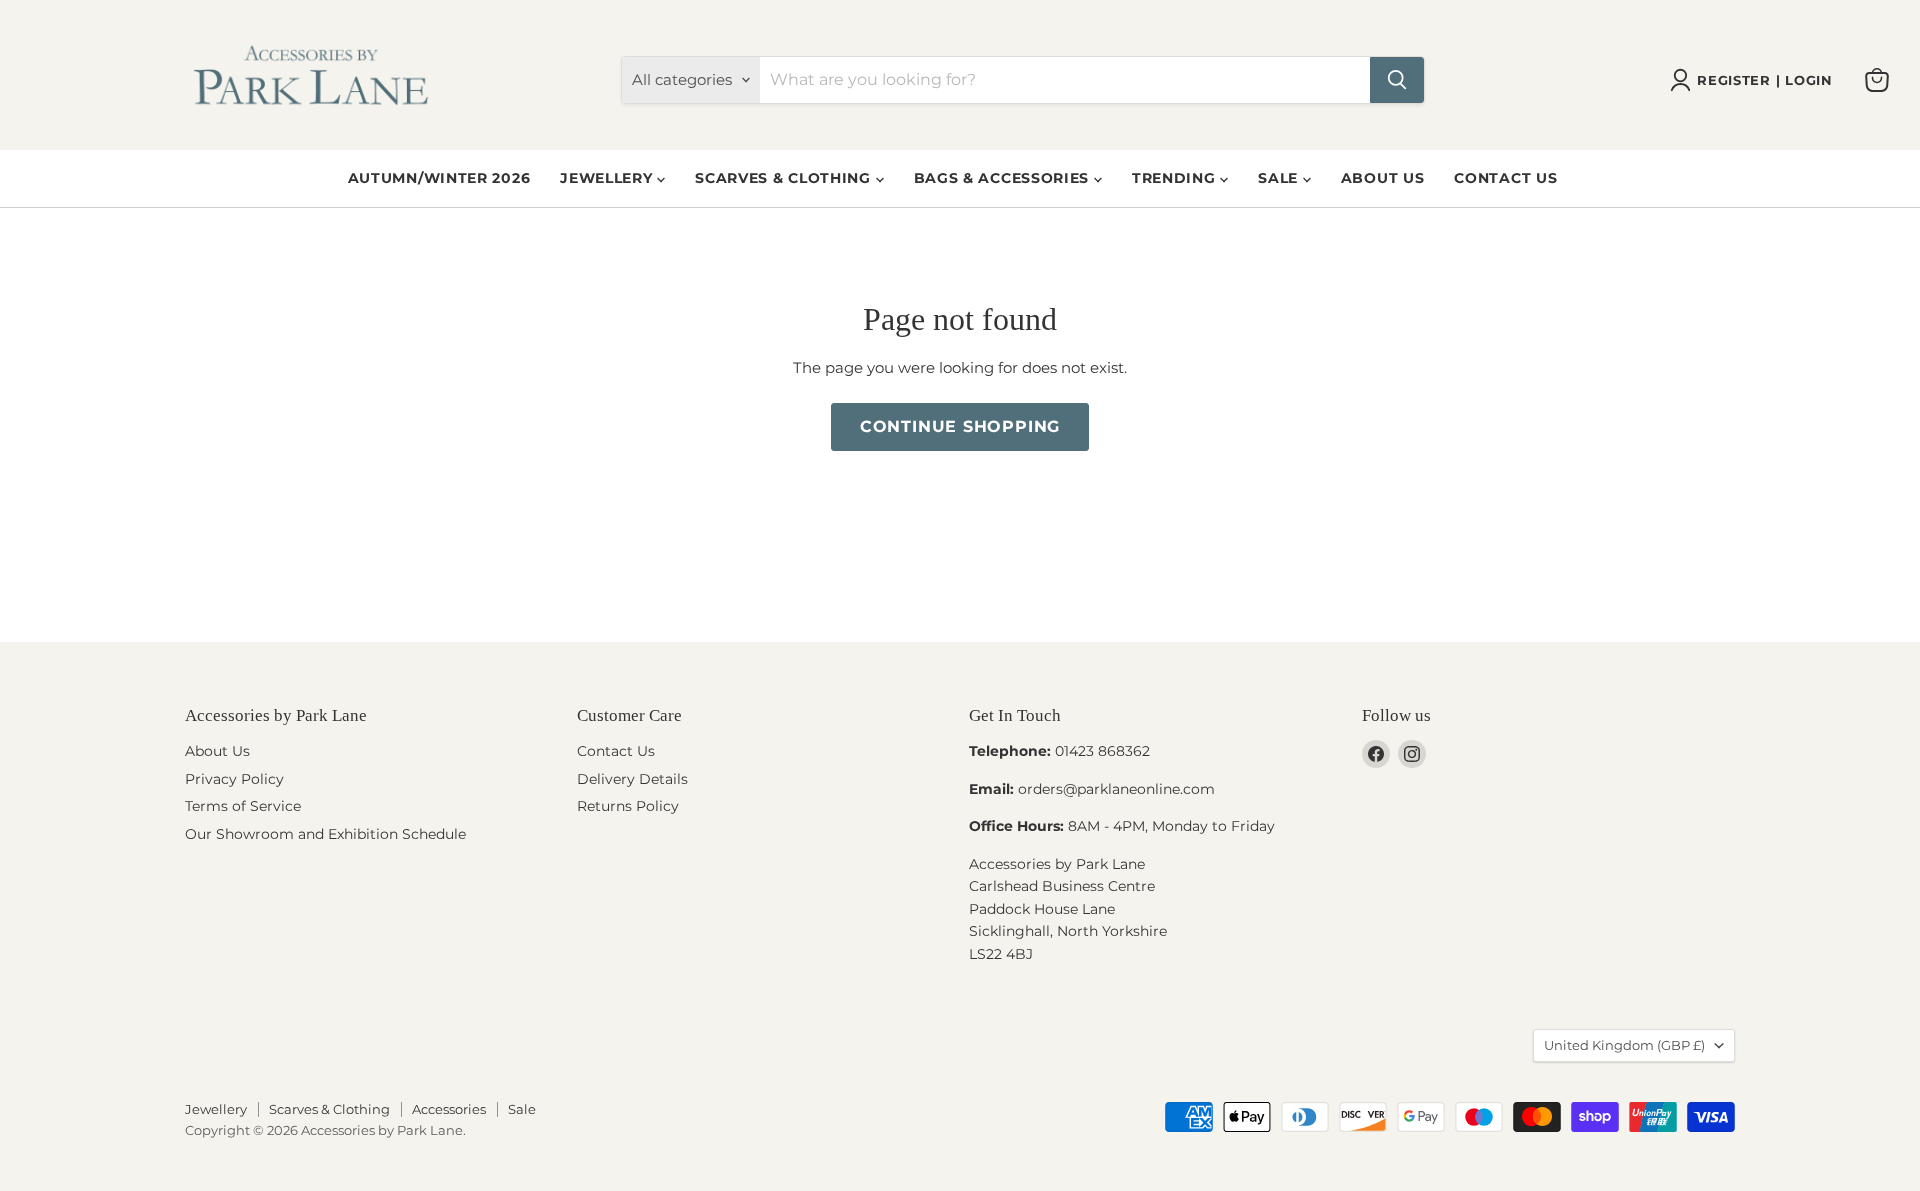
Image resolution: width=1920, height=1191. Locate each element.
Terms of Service (243, 806)
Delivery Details (632, 779)
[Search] (1397, 80)
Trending (1176, 178)
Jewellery (608, 178)
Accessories (449, 1109)
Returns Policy (628, 806)
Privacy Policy (234, 779)
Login (1808, 80)
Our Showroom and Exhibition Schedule (325, 834)
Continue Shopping (960, 426)
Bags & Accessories (1004, 178)
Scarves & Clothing (785, 178)
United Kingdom (1624, 1045)
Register (1733, 80)
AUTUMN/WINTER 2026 (439, 178)
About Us (1383, 178)
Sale (1280, 178)
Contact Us (1505, 178)
